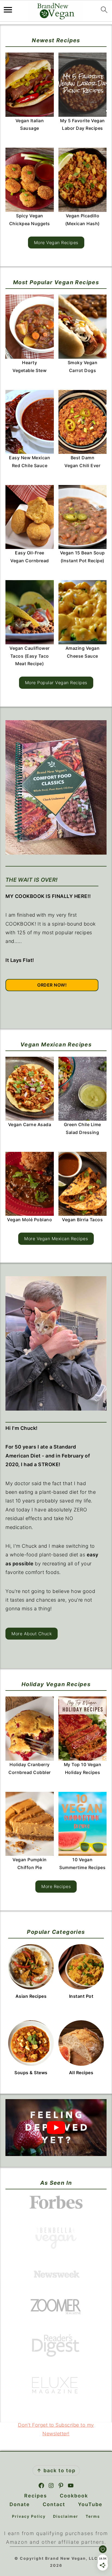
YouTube (90, 2504)
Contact (54, 2504)
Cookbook (74, 2496)
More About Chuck (32, 1634)
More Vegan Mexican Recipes (56, 1239)
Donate (20, 2504)
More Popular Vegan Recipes (56, 683)
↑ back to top (56, 2470)
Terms (93, 2516)
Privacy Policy (29, 2516)
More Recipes (56, 1886)
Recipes (36, 2496)
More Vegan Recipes (56, 243)
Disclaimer (66, 2516)
